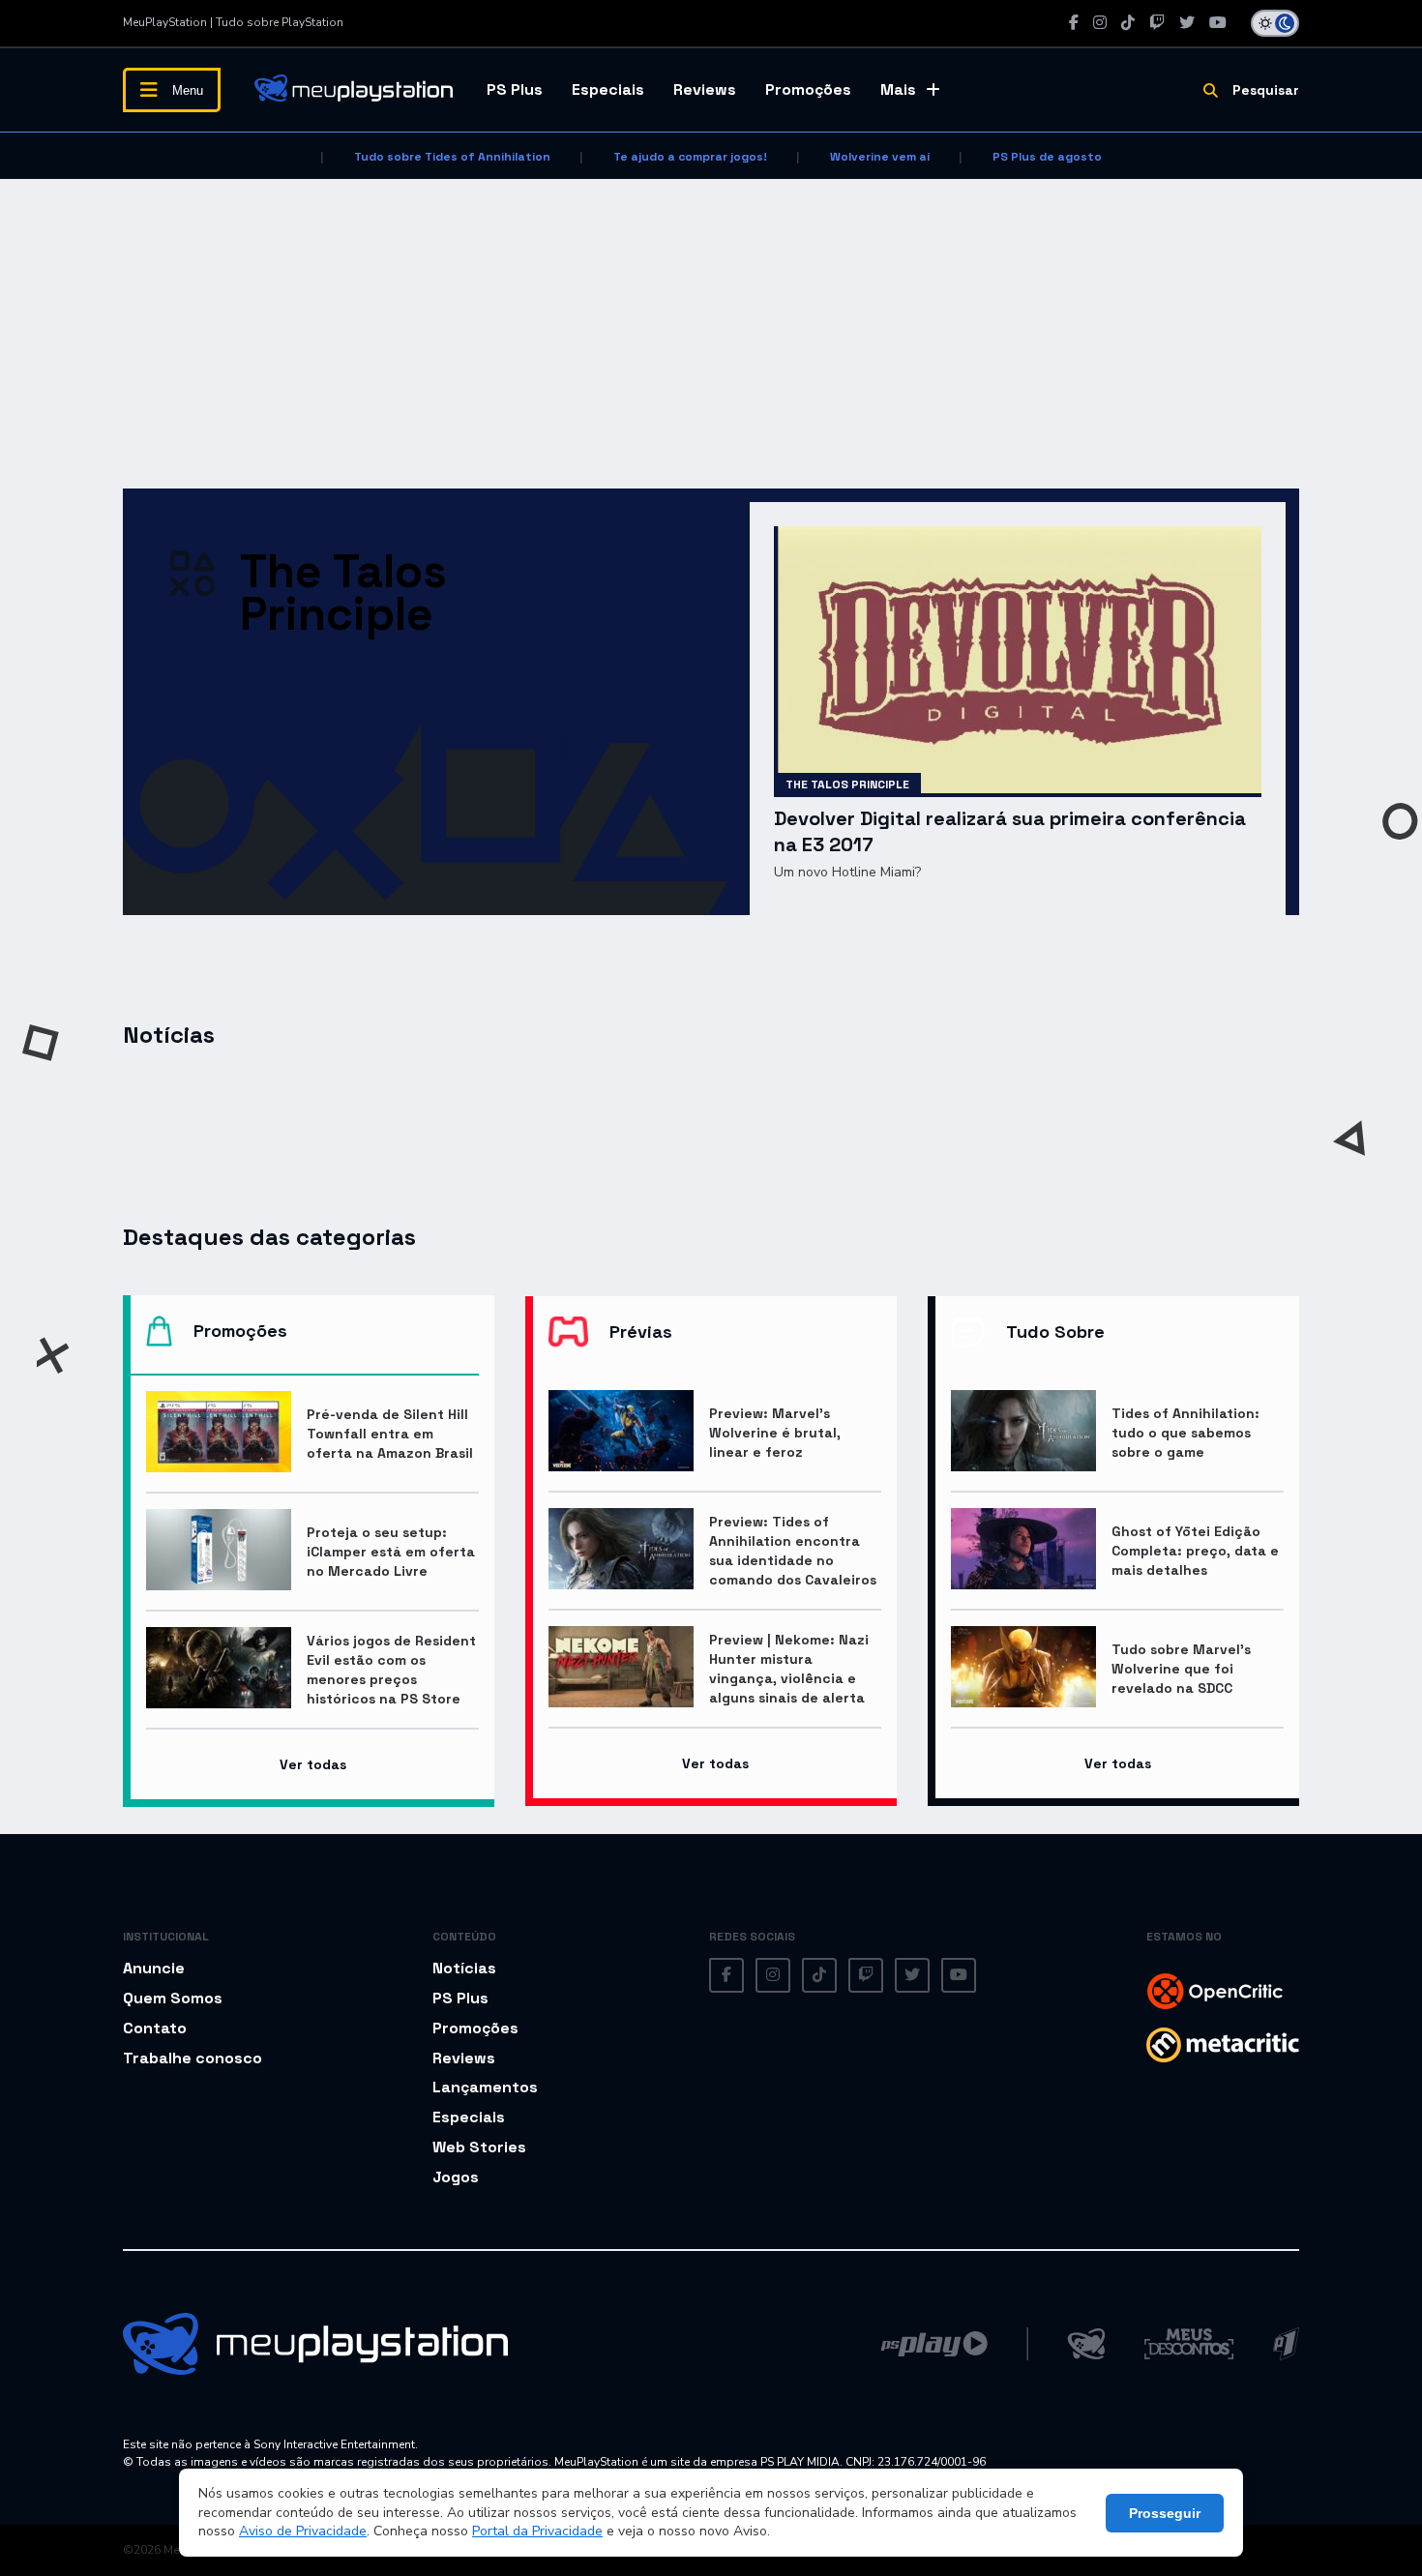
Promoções (808, 89)
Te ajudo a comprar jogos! (690, 157)
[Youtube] (1218, 23)
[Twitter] (1187, 23)
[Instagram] (1100, 23)
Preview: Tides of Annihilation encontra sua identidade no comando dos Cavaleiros (793, 1551)
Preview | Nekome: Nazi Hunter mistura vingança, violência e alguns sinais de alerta (789, 1669)
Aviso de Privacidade (303, 2531)
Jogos (456, 2177)
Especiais (608, 89)
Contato (155, 2028)
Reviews (705, 89)
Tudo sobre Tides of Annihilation (452, 157)
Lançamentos (485, 2087)
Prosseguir (1165, 2513)
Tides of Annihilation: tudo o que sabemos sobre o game (1185, 1433)
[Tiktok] (1128, 23)
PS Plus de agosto (1047, 157)
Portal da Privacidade (537, 2531)
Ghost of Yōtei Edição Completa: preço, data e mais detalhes (1195, 1551)
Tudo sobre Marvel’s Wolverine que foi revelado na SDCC (1181, 1669)
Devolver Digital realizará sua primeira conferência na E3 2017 (1010, 831)
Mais (898, 89)
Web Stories (479, 2147)
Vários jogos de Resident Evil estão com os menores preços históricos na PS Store (391, 1670)
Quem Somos (173, 1998)
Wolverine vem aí (880, 157)
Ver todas (313, 1764)
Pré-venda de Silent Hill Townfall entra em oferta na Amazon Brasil (390, 1434)
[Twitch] (1157, 23)
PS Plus (515, 89)
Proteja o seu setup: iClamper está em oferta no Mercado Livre (391, 1552)
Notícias (464, 1968)
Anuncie (154, 1968)
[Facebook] (1074, 23)
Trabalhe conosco (193, 2058)
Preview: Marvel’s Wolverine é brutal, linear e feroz (775, 1433)
